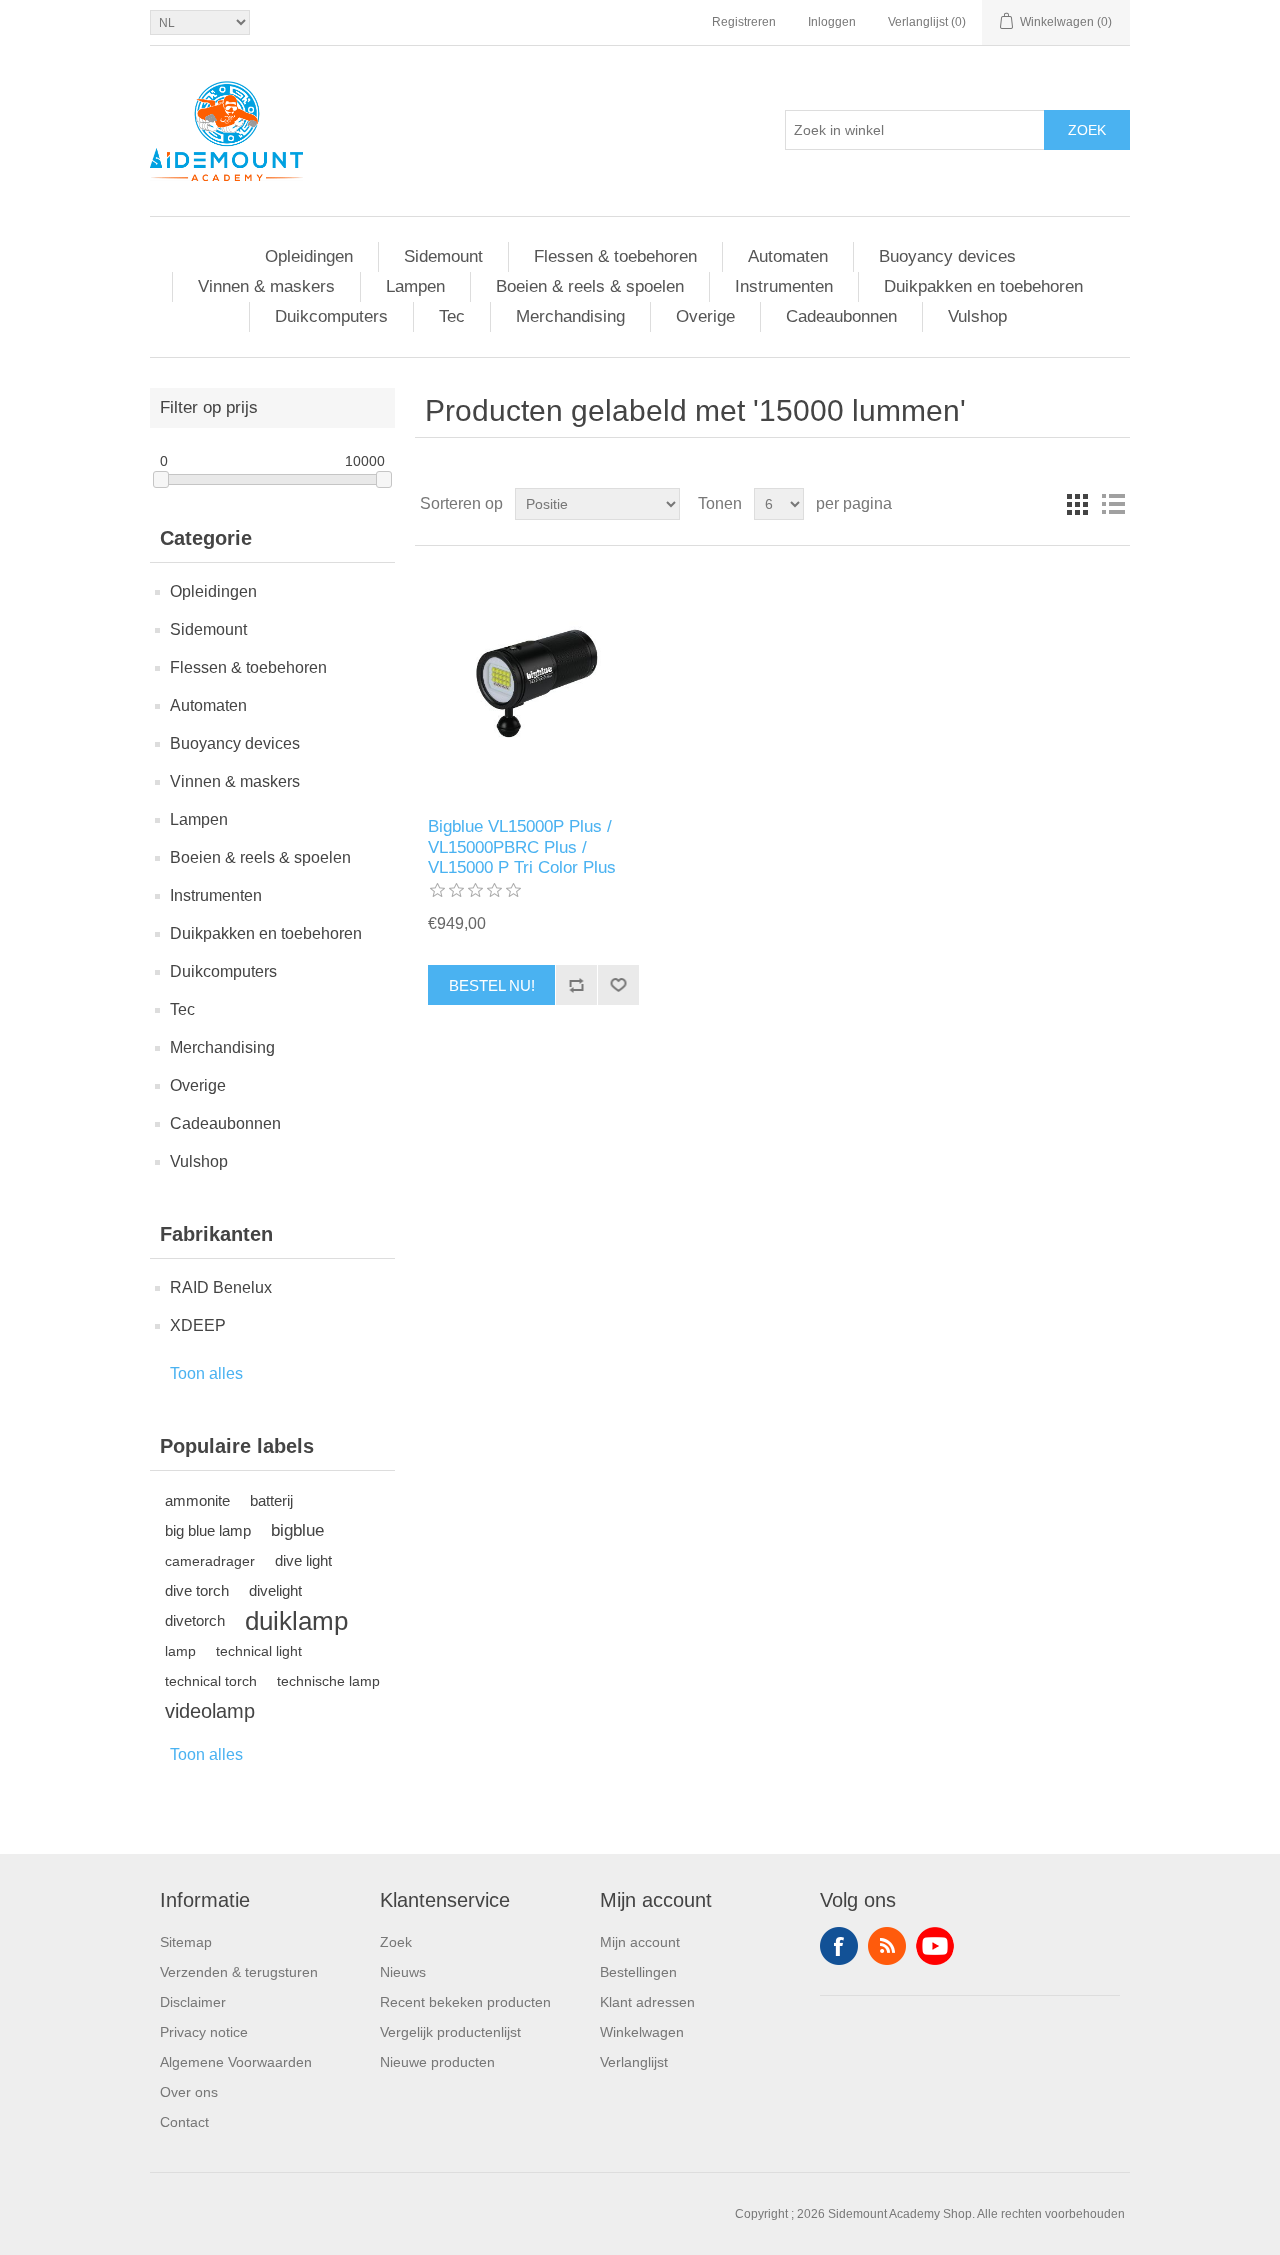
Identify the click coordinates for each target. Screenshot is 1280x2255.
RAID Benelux (221, 1287)
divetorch (195, 1620)
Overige (705, 316)
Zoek (1087, 130)
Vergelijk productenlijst (450, 2032)
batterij (271, 1500)
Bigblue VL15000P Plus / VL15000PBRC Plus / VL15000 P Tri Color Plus (522, 847)
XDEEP (198, 1325)
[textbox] (915, 130)
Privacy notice (204, 2032)
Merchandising (570, 316)
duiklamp (296, 1621)
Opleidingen (309, 256)
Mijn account (640, 1942)
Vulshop (977, 316)
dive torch (197, 1590)
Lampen (415, 286)
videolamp (210, 1711)
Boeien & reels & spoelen (590, 286)
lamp (180, 1651)
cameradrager (210, 1561)
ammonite (197, 1500)
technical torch (211, 1681)
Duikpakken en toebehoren (983, 286)
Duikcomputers (331, 316)
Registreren (744, 22)
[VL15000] (533, 681)
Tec (452, 316)
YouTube (935, 1946)
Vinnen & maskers (266, 286)
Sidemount (443, 256)
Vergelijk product (576, 985)
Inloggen (832, 22)
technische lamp (328, 1681)
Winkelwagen (642, 2032)
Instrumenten (784, 286)
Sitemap (186, 1942)
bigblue (297, 1530)
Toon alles (206, 1373)
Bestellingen (638, 1972)
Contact (184, 2122)
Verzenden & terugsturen (239, 1972)
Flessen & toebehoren (615, 256)
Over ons (189, 2092)
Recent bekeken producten (465, 2002)
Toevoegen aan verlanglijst (618, 985)
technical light (259, 1651)
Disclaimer (193, 2002)
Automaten (788, 256)
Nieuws (403, 1972)
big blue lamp (208, 1530)
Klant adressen (647, 2002)
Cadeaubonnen (841, 316)
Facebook (839, 1946)
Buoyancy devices (947, 256)
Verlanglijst (634, 2062)
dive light (303, 1560)
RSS (887, 1946)
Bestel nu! (492, 985)
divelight (275, 1590)
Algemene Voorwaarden (236, 2062)
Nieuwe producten (437, 2062)
